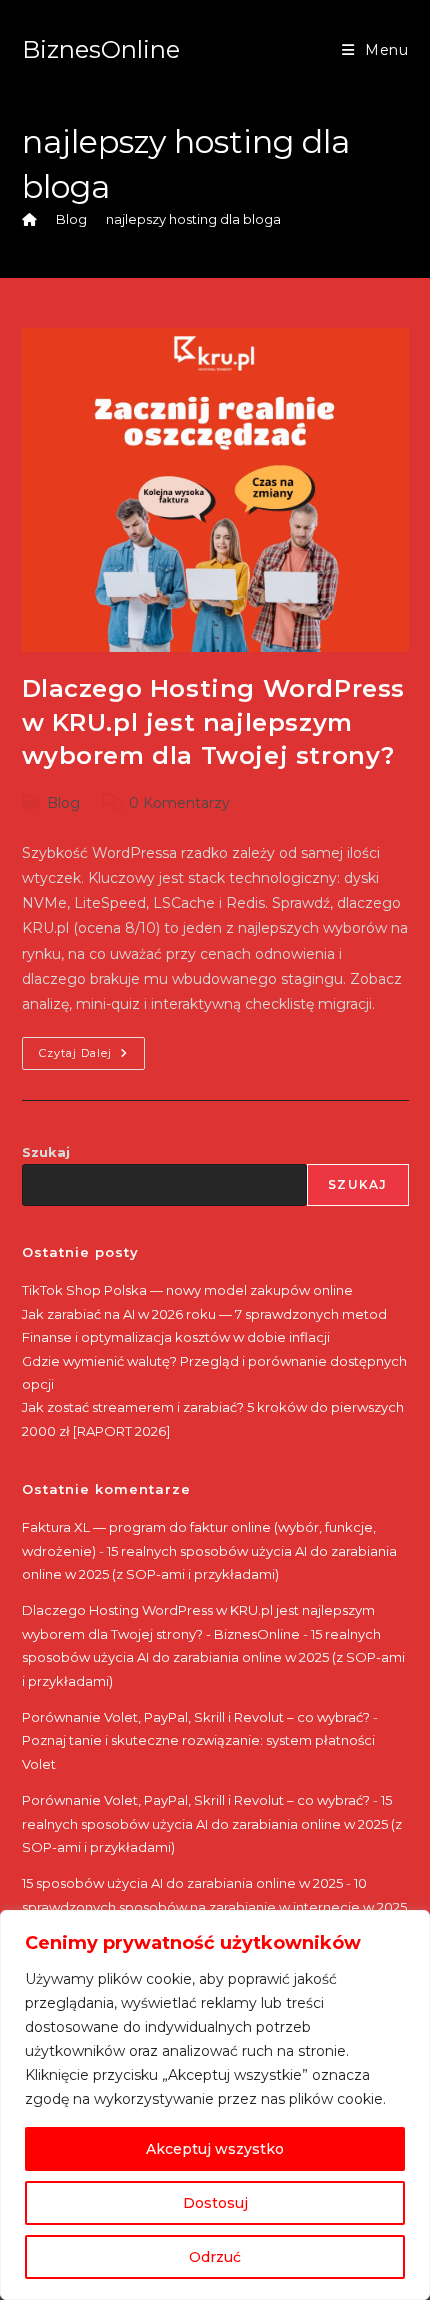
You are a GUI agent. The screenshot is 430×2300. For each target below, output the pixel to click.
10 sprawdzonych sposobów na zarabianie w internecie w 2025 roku (214, 1906)
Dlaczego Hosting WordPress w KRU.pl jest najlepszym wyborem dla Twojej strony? (214, 722)
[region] (215, 2105)
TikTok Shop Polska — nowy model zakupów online (187, 1290)
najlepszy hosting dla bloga (193, 219)
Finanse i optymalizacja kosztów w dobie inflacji (176, 1337)
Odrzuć (215, 2257)
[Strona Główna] (29, 219)
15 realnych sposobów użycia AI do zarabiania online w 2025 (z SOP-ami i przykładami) (213, 1657)
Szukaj (46, 1152)
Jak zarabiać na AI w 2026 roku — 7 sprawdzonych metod (204, 1314)
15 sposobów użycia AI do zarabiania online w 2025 (182, 1883)
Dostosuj (215, 2203)
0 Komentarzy (179, 803)
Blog (63, 803)
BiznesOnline (101, 49)
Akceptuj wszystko (215, 2149)
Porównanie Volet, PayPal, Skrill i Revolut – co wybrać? (196, 1717)
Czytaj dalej (92, 1057)
